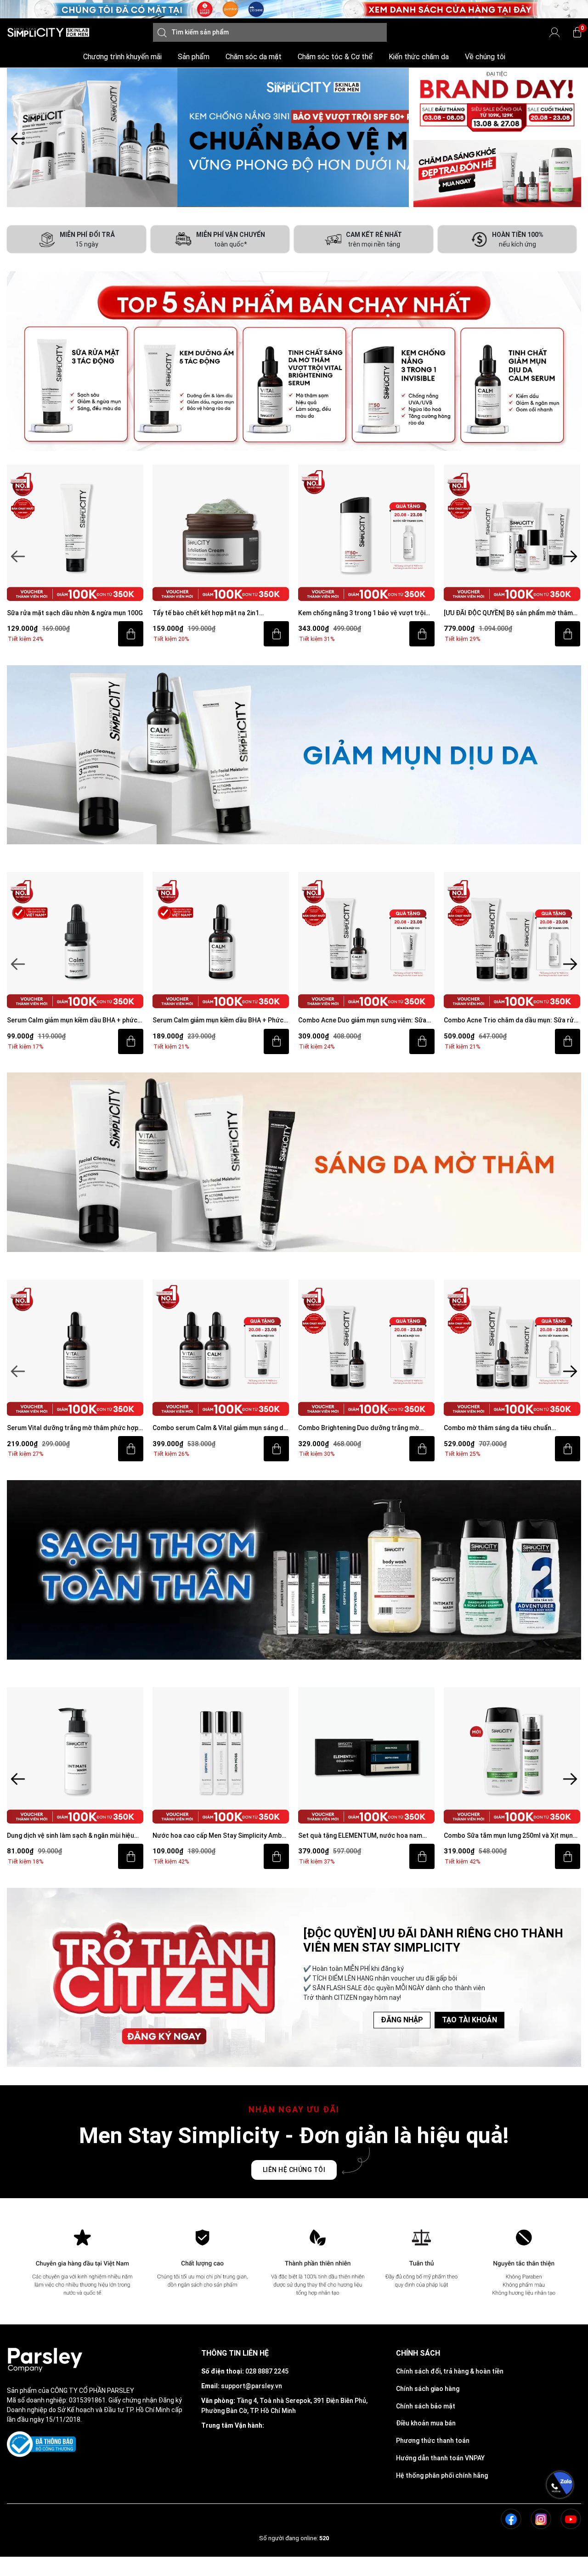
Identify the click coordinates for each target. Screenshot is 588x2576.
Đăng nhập (402, 2020)
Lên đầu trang (560, 2571)
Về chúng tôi (485, 57)
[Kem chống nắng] (208, 137)
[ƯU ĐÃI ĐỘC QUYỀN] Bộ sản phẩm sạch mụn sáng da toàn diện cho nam (509, 614)
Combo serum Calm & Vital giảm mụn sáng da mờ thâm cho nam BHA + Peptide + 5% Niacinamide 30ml (75, 1428)
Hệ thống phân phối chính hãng (442, 2475)
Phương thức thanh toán (433, 2441)
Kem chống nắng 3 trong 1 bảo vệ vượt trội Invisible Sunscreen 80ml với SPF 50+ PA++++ (221, 614)
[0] (577, 32)
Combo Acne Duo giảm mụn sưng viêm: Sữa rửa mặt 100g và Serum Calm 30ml (218, 1021)
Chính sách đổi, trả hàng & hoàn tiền (450, 2371)
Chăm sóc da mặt (254, 57)
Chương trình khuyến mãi (122, 57)
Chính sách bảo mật (426, 2406)
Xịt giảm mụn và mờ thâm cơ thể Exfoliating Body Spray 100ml (509, 1836)
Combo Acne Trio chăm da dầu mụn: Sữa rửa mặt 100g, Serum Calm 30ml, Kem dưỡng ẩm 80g (366, 1021)
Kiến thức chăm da (419, 57)
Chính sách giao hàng (428, 2389)
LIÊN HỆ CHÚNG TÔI (294, 2170)
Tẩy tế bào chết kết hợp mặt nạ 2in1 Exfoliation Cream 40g (60, 614)
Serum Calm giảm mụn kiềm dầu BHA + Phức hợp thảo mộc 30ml (73, 1021)
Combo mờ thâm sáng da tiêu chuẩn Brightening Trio (353, 1428)
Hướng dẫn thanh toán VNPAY (440, 2458)
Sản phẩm (194, 57)
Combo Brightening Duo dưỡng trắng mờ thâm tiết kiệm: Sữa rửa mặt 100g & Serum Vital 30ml (216, 1428)
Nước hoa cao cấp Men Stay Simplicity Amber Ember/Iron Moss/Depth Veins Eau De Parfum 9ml (76, 1836)
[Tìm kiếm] (162, 32)
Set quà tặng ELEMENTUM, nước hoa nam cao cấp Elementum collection (215, 1836)
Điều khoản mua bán (426, 2423)
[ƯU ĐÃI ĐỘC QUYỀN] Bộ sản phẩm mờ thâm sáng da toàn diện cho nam (363, 614)
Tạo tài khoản (469, 2020)
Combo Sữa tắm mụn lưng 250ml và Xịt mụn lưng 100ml (364, 1836)
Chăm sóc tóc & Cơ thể (335, 57)
